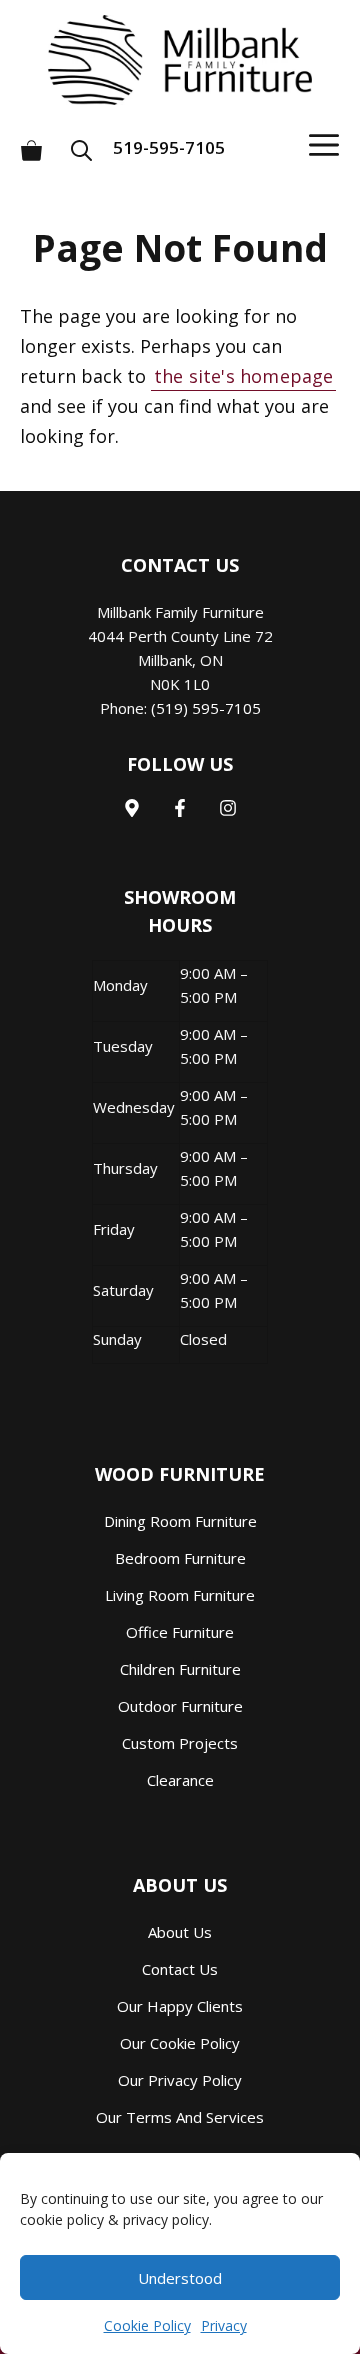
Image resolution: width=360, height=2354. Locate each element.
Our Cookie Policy (180, 2043)
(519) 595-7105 (206, 708)
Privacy (224, 2325)
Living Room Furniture (180, 1595)
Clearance (180, 1780)
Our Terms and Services (180, 2117)
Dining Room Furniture (180, 1521)
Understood (180, 2278)
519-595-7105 (169, 147)
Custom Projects (180, 1743)
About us (180, 1932)
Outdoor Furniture (180, 1706)
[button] (88, 142)
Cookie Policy (147, 2325)
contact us (180, 1969)
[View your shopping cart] (31, 142)
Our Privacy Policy (180, 2080)
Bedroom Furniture (180, 1558)
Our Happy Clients (180, 2006)
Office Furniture (180, 1632)
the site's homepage (243, 376)
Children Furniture (180, 1669)
